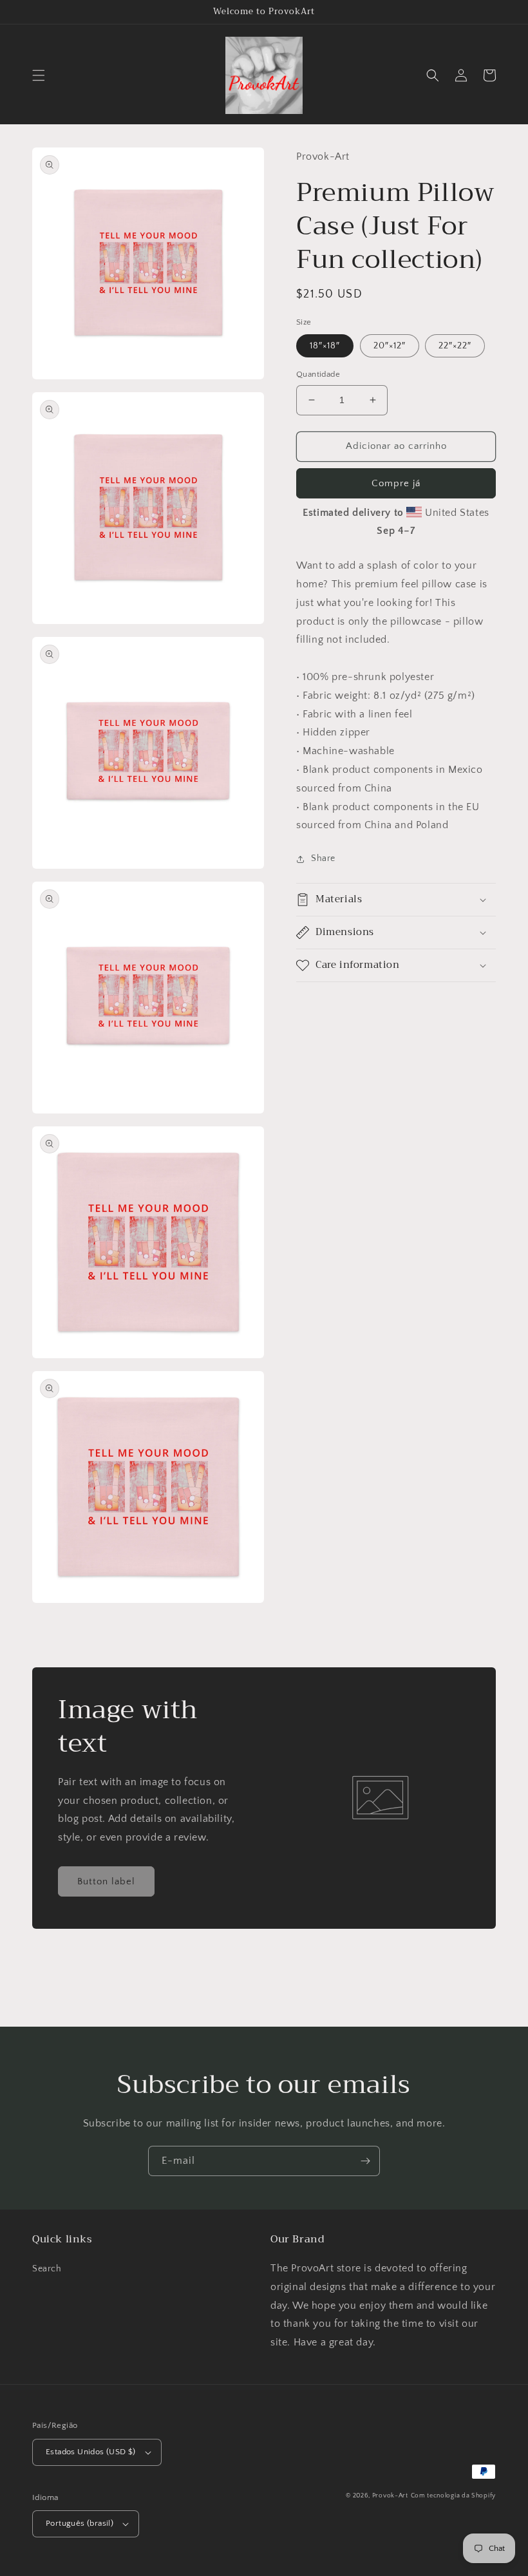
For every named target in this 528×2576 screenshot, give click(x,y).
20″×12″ (390, 346)
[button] (39, 75)
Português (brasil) (80, 2523)
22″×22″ (455, 346)
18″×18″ (325, 346)
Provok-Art (390, 2496)
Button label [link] (106, 1881)
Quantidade (318, 374)
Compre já (396, 483)
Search (47, 2269)
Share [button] (323, 858)
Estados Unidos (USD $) (91, 2452)
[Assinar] (365, 2161)
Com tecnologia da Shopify (454, 2496)
